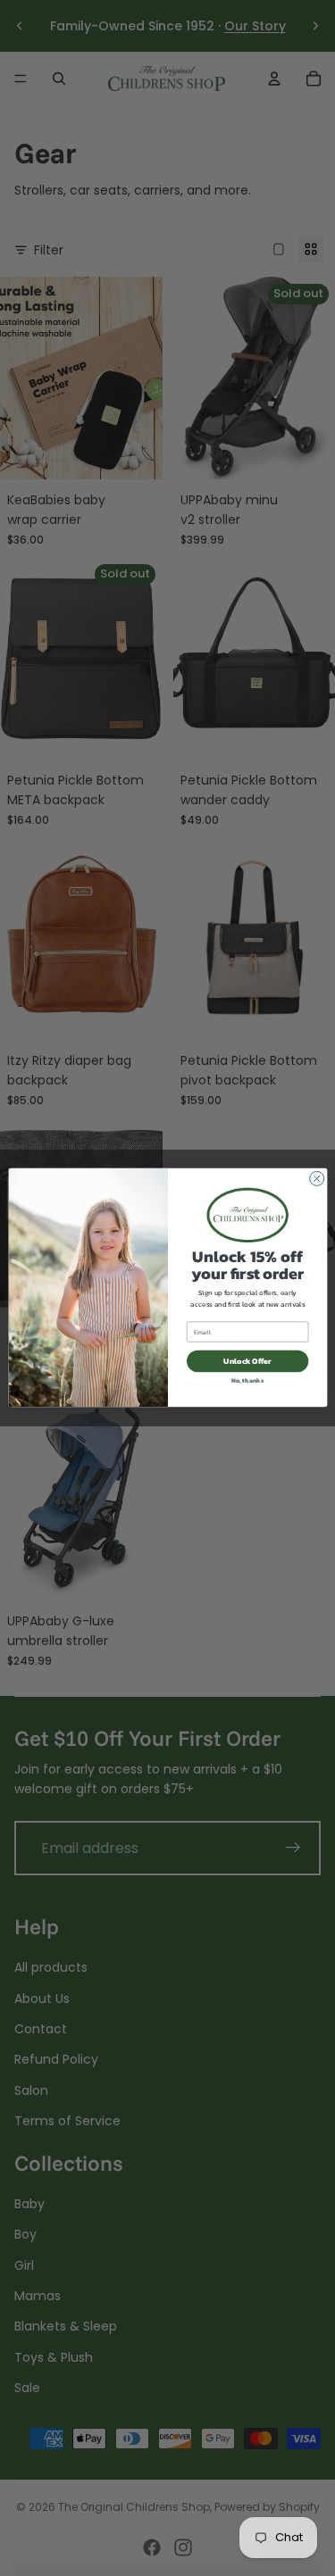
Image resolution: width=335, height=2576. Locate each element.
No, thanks (247, 1380)
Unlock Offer (247, 1361)
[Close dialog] (316, 1179)
